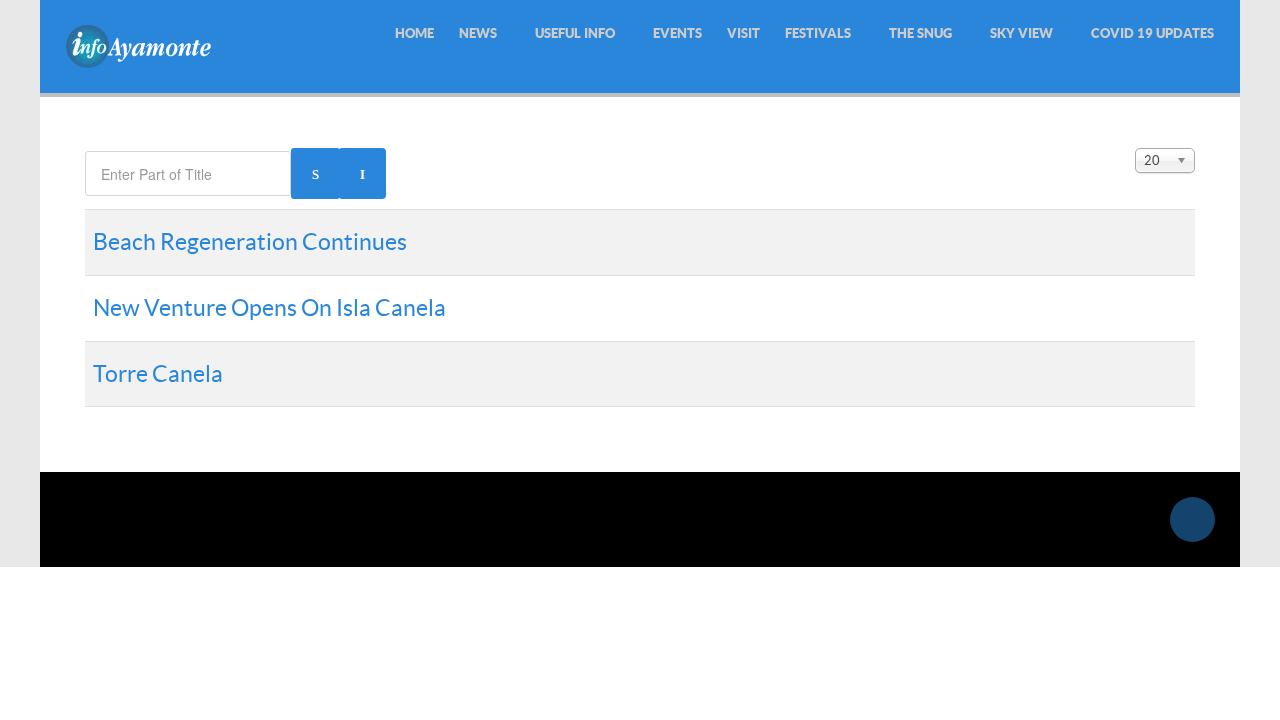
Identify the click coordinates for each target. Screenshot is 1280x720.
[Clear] (362, 173)
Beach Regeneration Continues (250, 242)
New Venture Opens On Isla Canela (269, 308)
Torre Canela (158, 374)
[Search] (315, 173)
